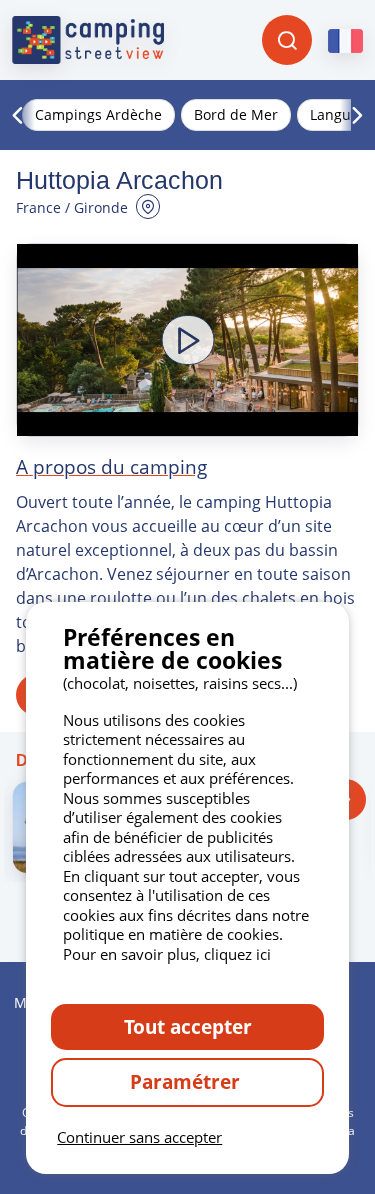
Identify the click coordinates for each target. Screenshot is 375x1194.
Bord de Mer (236, 114)
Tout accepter (188, 1026)
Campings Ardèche (98, 114)
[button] (187, 340)
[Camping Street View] (88, 40)
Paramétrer (187, 1081)
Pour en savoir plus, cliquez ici (167, 954)
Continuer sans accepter (139, 1137)
